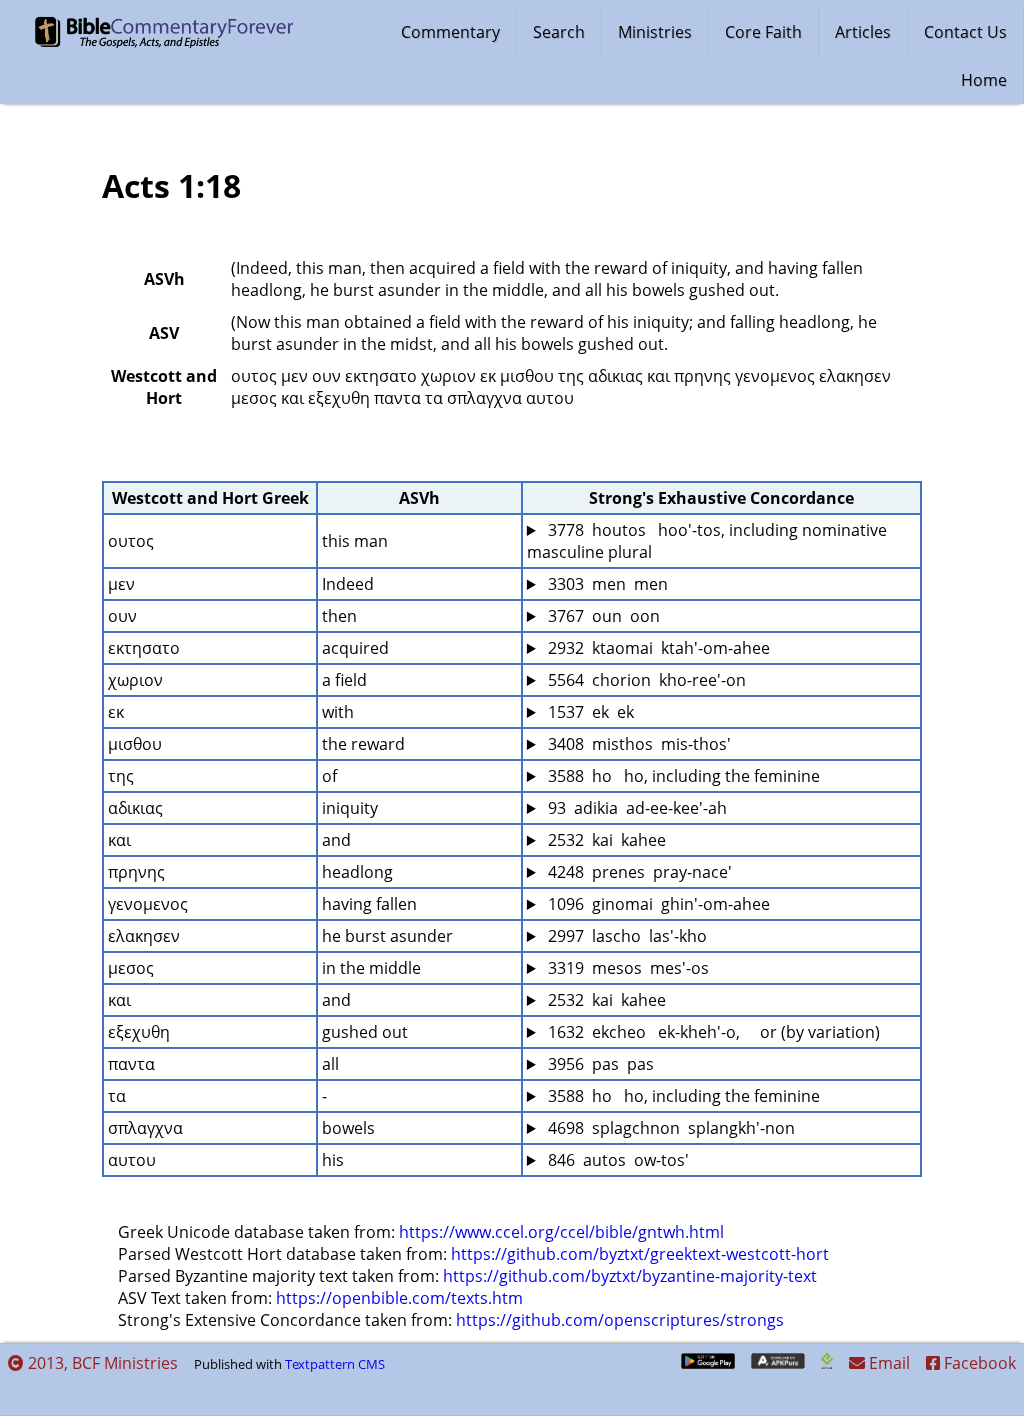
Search (559, 32)
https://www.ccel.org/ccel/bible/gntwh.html (561, 1232)
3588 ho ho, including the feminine (682, 776)
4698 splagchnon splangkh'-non (669, 1128)
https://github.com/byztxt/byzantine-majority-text (630, 1276)
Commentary (450, 32)
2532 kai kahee (605, 840)
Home (984, 80)
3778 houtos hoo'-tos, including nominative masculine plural (709, 541)
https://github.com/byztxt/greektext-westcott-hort (640, 1254)
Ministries (655, 32)
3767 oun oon (602, 616)
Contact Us (965, 32)
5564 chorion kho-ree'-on (645, 680)
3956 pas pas (599, 1064)
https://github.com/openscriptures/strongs (620, 1320)
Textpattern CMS (335, 1364)
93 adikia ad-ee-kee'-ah (635, 808)
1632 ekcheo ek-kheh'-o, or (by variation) (712, 1032)
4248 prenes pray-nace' (638, 872)
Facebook (978, 1363)
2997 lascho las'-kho (625, 936)
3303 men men (606, 584)
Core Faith (763, 32)
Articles (863, 32)
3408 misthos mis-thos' (637, 744)
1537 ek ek (589, 712)
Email (887, 1363)
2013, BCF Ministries (101, 1363)
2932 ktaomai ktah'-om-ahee (657, 648)
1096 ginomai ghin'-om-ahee (657, 904)
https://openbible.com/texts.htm (399, 1298)
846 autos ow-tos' (616, 1160)
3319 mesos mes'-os (626, 968)
